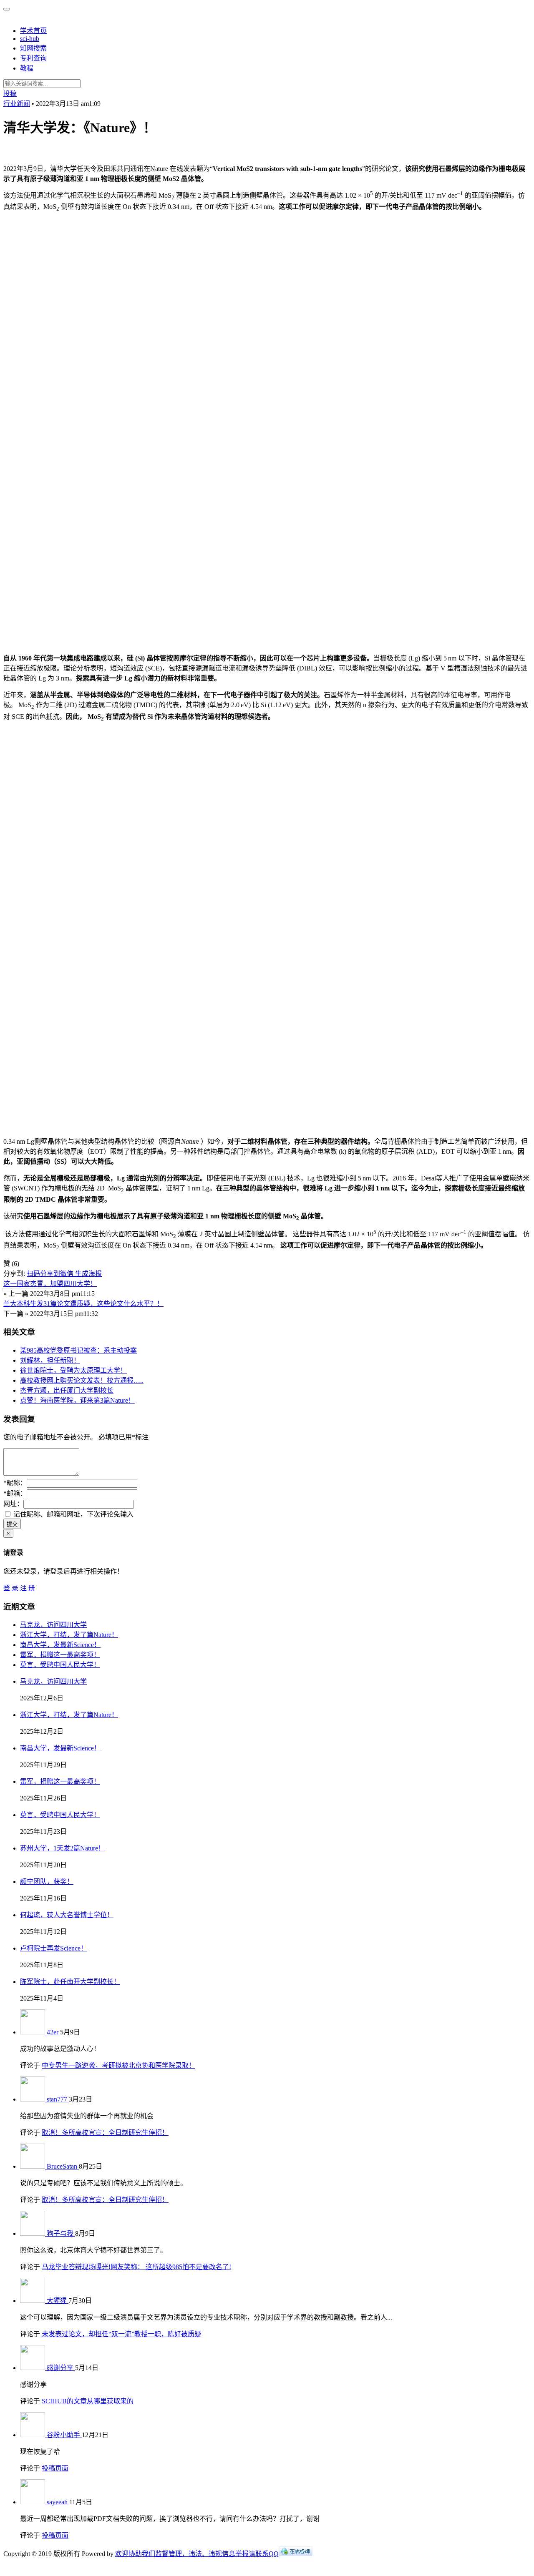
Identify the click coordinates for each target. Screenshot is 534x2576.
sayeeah (58, 2502)
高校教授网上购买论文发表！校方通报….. (82, 1380)
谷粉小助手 (64, 2435)
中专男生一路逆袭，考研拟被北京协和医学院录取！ (118, 2065)
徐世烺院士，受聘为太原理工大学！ (73, 1370)
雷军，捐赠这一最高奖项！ (60, 1655)
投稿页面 (55, 2468)
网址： (13, 1504)
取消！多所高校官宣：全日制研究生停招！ (105, 2133)
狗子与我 (61, 2233)
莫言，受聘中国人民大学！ (60, 1665)
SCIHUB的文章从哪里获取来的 (88, 2401)
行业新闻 (17, 104)
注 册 (28, 1588)
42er (53, 2032)
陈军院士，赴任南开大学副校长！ (70, 1982)
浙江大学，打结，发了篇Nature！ (69, 1635)
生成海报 (88, 1274)
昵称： (15, 1483)
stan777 (58, 2099)
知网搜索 (33, 48)
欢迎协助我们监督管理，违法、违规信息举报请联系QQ (197, 2554)
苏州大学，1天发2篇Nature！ (62, 1848)
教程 (27, 68)
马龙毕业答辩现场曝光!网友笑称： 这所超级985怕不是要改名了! (136, 2267)
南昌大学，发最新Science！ (60, 1645)
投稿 (10, 94)
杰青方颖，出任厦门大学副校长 (67, 1390)
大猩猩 (58, 2301)
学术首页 (33, 31)
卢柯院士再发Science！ (54, 1948)
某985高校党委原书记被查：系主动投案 (78, 1350)
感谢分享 (61, 2368)
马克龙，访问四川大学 (53, 1625)
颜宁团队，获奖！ (47, 1882)
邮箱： (15, 1493)
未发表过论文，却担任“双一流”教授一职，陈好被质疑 (121, 2334)
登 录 (11, 1588)
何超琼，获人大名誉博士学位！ (67, 1915)
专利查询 (33, 58)
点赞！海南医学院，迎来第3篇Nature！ (77, 1400)
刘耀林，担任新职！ (50, 1360)
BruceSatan (63, 2166)
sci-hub (30, 39)
